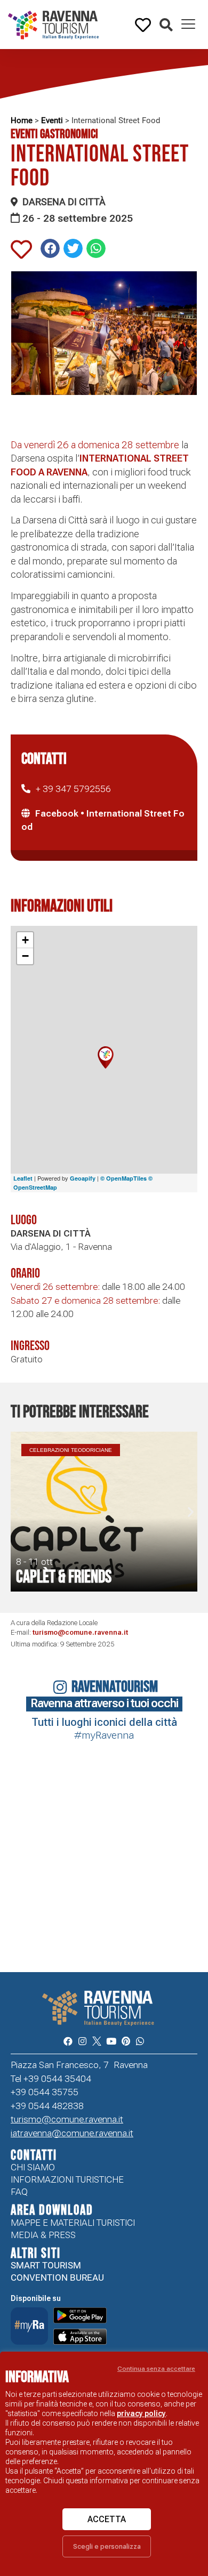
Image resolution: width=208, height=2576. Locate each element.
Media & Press (43, 2235)
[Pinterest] (126, 2041)
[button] (166, 25)
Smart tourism (46, 2265)
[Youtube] (111, 2041)
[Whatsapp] (140, 2041)
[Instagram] (82, 2041)
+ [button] (25, 940)
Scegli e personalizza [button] (107, 2546)
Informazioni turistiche (67, 2179)
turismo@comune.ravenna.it (80, 1632)
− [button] (25, 956)
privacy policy (141, 2413)
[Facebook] (67, 2041)
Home (22, 120)
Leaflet (23, 1178)
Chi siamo (33, 2167)
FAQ (19, 2192)
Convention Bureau (57, 2278)
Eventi (52, 120)
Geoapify (83, 1178)
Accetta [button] (107, 2519)
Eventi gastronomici (54, 134)
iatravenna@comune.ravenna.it (72, 2133)
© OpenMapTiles (123, 1178)
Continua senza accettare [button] (156, 2369)
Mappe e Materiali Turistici (73, 2223)
